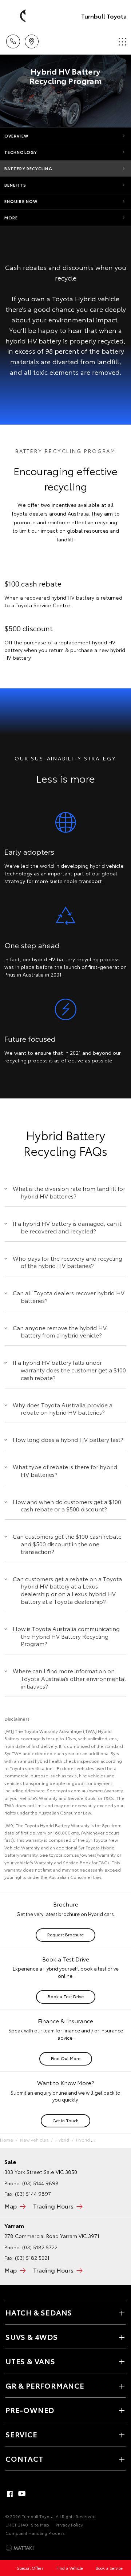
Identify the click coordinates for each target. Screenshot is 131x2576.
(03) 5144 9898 (40, 2183)
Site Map (40, 2525)
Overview (16, 136)
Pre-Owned (30, 2410)
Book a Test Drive (66, 1996)
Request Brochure (65, 1934)
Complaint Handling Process (35, 2533)
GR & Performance (45, 2385)
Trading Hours (53, 2206)
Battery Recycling (28, 168)
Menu (121, 39)
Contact (24, 2458)
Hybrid (62, 2140)
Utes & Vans (30, 2361)
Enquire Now (21, 201)
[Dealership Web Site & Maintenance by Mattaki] (20, 2548)
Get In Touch (65, 2120)
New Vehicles (34, 2140)
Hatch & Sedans (39, 2312)
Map (11, 2206)
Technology (21, 152)
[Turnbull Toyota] (16, 16)
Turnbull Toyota (104, 16)
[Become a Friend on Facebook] (10, 2494)
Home (7, 2140)
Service (21, 2434)
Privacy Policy (69, 2525)
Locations (31, 39)
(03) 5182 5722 (40, 2247)
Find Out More (66, 2058)
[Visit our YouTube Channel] (22, 2494)
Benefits (15, 185)
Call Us (13, 39)
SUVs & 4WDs (32, 2337)
